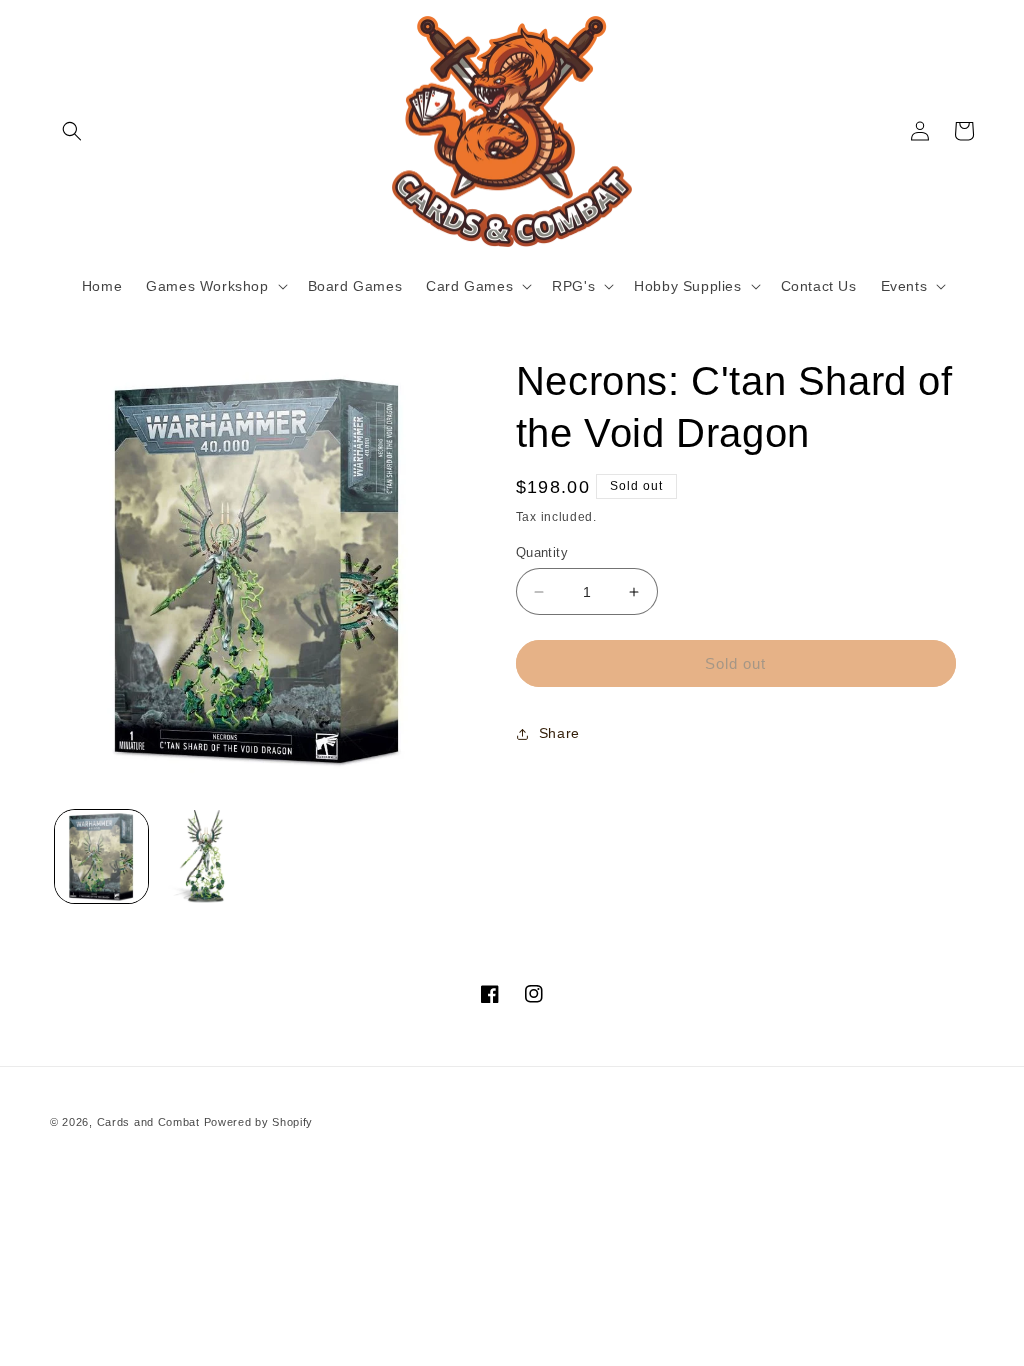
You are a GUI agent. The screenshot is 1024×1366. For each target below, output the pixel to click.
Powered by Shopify (259, 1122)
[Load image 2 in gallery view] (204, 856)
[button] (72, 131)
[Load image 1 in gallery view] (101, 856)
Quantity (542, 552)
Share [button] (559, 733)
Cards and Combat (148, 1122)
